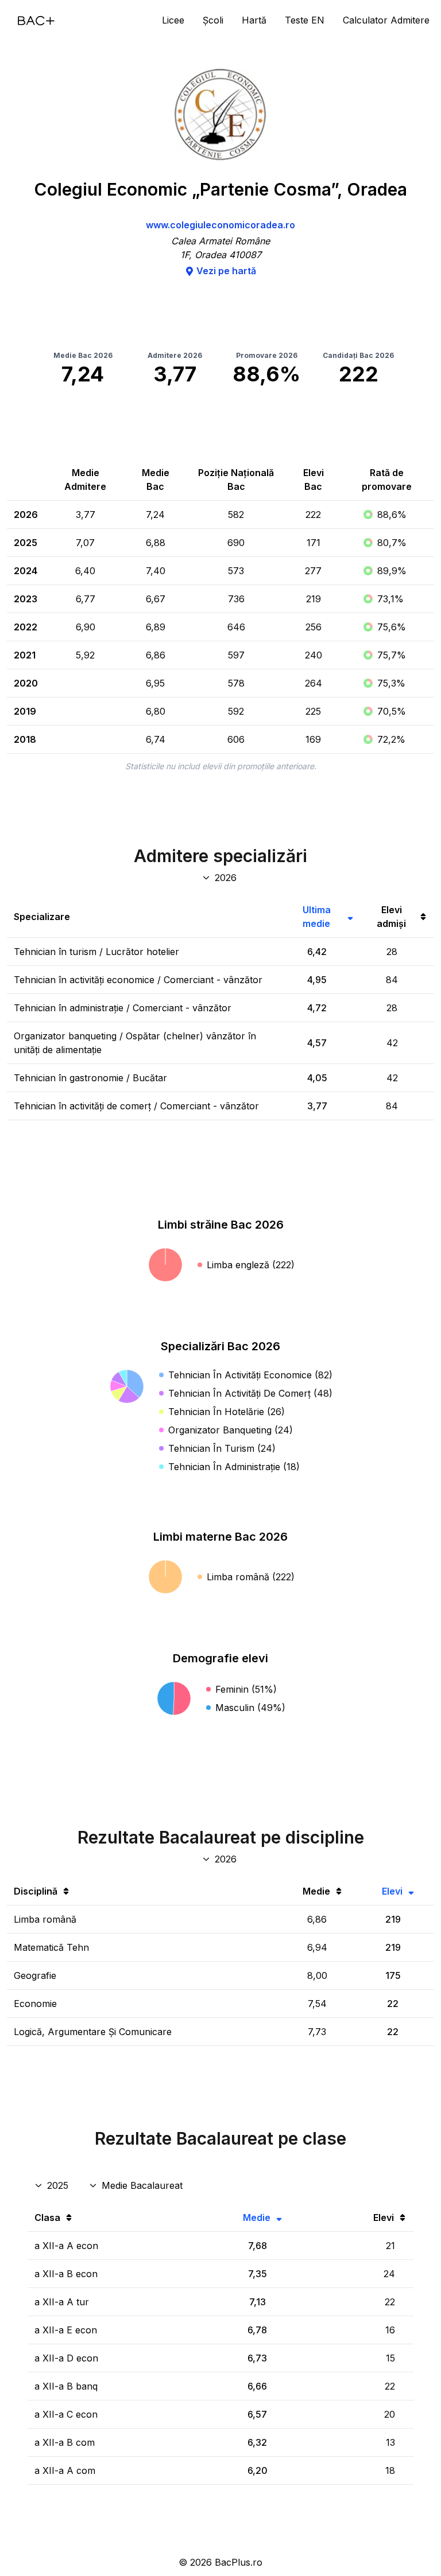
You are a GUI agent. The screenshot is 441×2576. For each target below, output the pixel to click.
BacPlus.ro (239, 2562)
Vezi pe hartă (226, 271)
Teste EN (305, 20)
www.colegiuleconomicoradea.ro (220, 225)
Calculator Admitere (386, 20)
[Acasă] (36, 21)
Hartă (254, 20)
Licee (173, 20)
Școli (213, 20)
